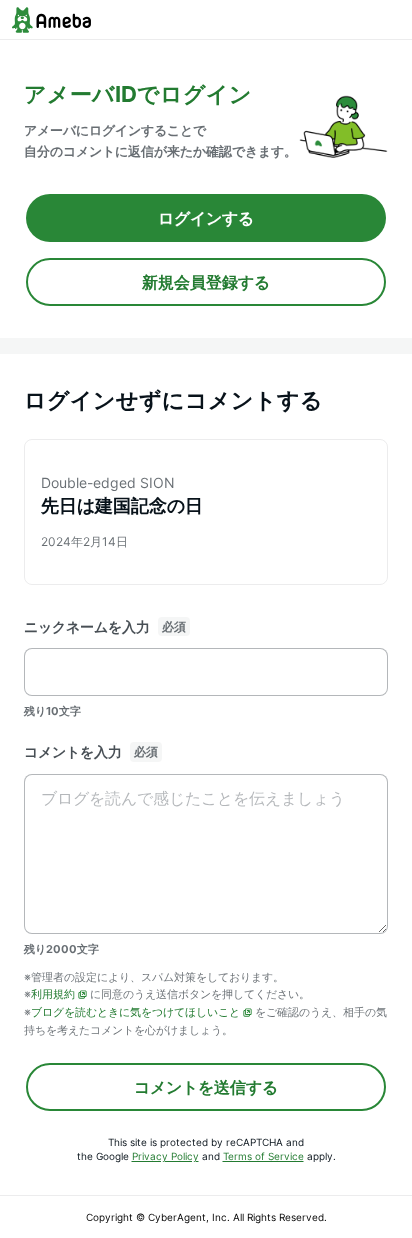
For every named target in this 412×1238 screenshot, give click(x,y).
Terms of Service (263, 1156)
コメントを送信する (206, 1087)
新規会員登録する (206, 282)
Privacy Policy (165, 1156)
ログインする (206, 218)
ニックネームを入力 (87, 626)
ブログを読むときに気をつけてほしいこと (135, 1012)
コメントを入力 (73, 751)
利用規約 (53, 994)
